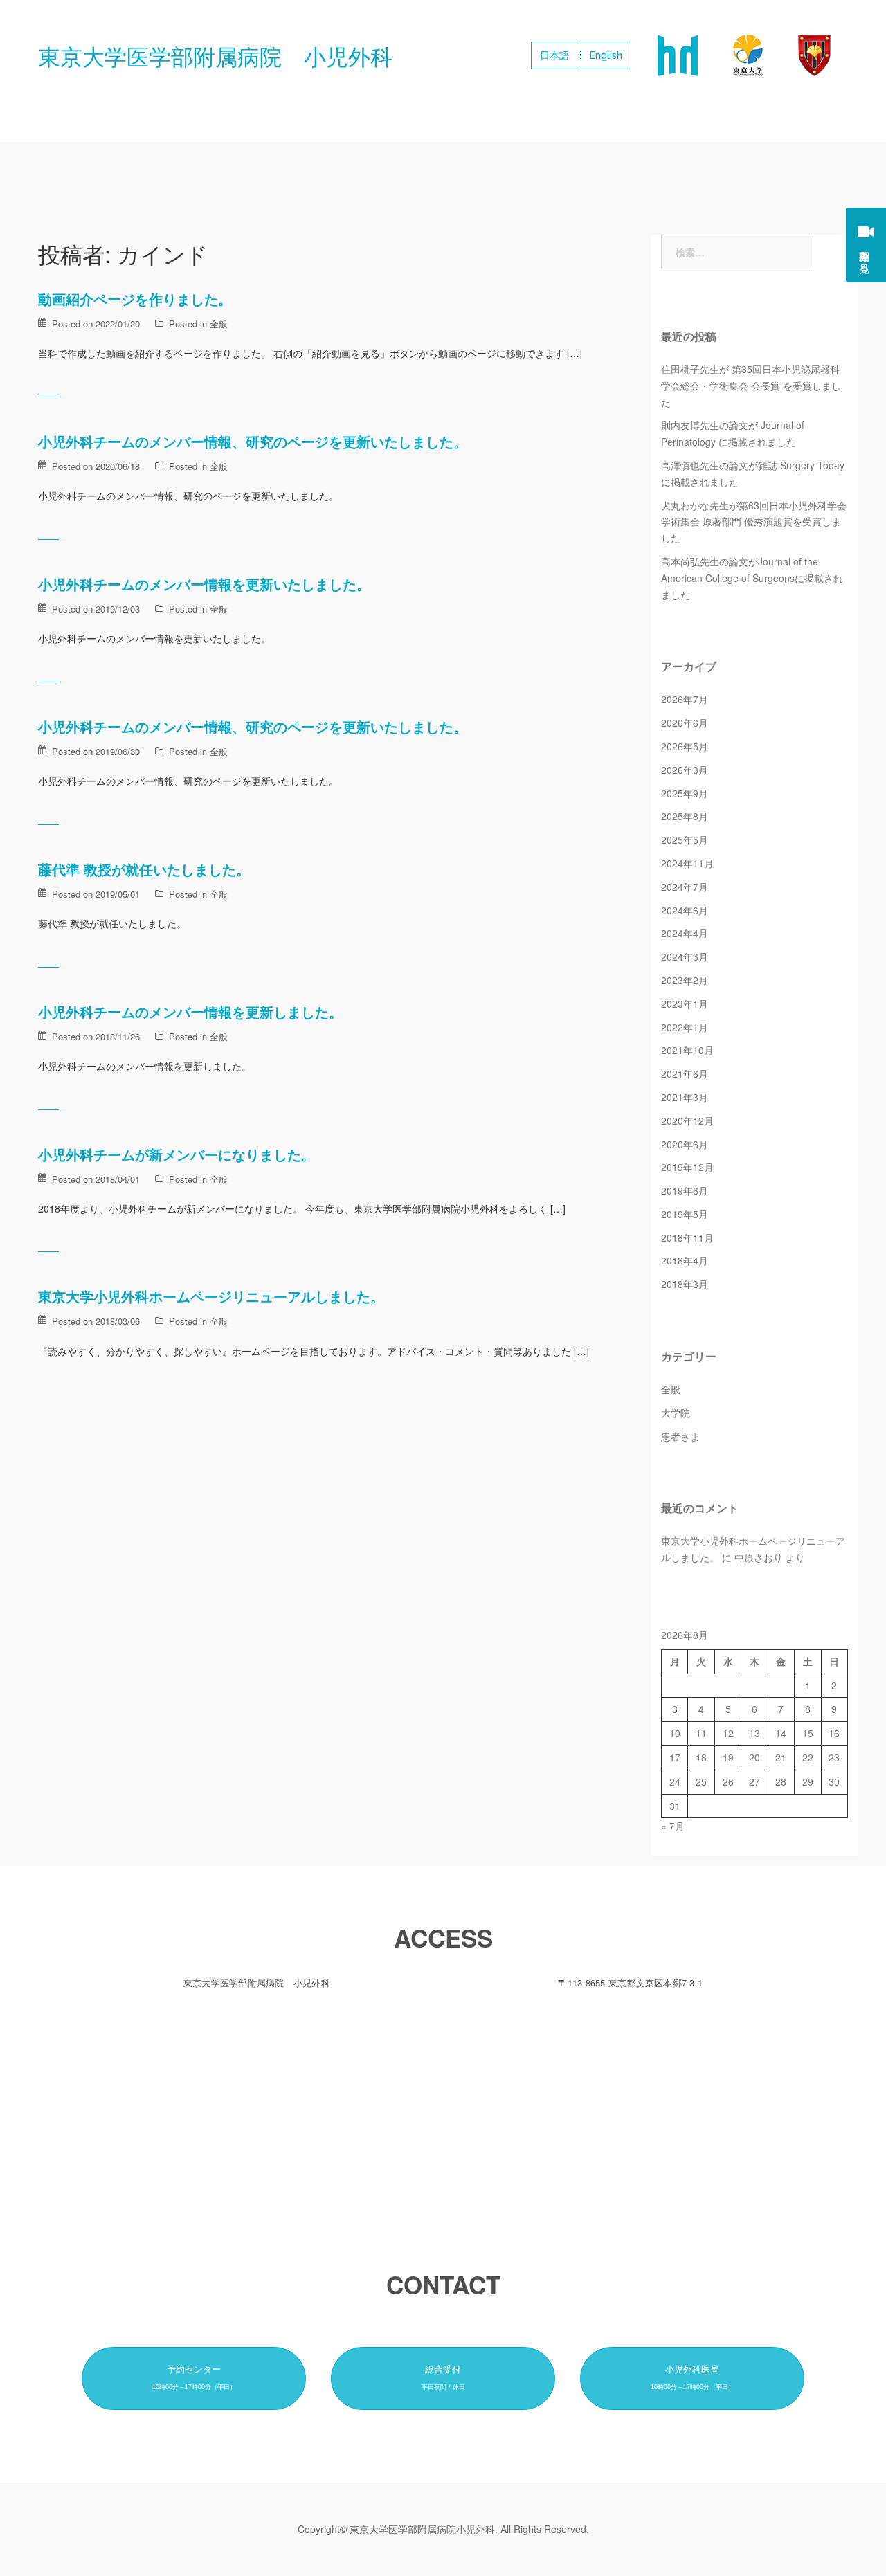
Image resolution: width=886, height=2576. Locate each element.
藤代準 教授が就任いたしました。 (144, 869)
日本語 (554, 55)
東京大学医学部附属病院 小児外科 (215, 55)
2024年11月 (687, 863)
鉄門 (814, 55)
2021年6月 (685, 1073)
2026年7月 (685, 699)
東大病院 (677, 55)
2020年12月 (687, 1121)
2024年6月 (685, 910)
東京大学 (748, 55)
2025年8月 (685, 816)
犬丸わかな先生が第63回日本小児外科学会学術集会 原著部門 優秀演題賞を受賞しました (754, 522)
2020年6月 (685, 1144)
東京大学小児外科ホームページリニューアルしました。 (211, 1296)
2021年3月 (685, 1097)
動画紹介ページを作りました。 (135, 299)
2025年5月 (685, 840)
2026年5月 (685, 746)
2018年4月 (685, 1260)
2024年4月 (685, 933)
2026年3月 (685, 770)
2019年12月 (687, 1167)
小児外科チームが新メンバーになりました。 (177, 1154)
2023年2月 (685, 980)
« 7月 (673, 1826)
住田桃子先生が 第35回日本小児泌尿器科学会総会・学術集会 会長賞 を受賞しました (751, 386)
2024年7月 (685, 887)
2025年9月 (685, 793)
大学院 (676, 1413)
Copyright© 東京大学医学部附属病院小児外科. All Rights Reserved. (443, 2529)
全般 (219, 324)
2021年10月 (687, 1050)
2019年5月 (685, 1214)
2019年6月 (685, 1190)
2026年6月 (685, 723)
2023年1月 (685, 1004)
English (606, 55)
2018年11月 (687, 1237)
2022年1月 (685, 1027)
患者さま (680, 1436)
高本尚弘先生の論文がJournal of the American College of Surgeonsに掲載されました (752, 578)
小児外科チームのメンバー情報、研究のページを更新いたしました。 (253, 441)
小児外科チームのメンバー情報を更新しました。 (190, 1012)
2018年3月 (685, 1284)
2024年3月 (685, 956)
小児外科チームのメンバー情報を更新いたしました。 (204, 584)
